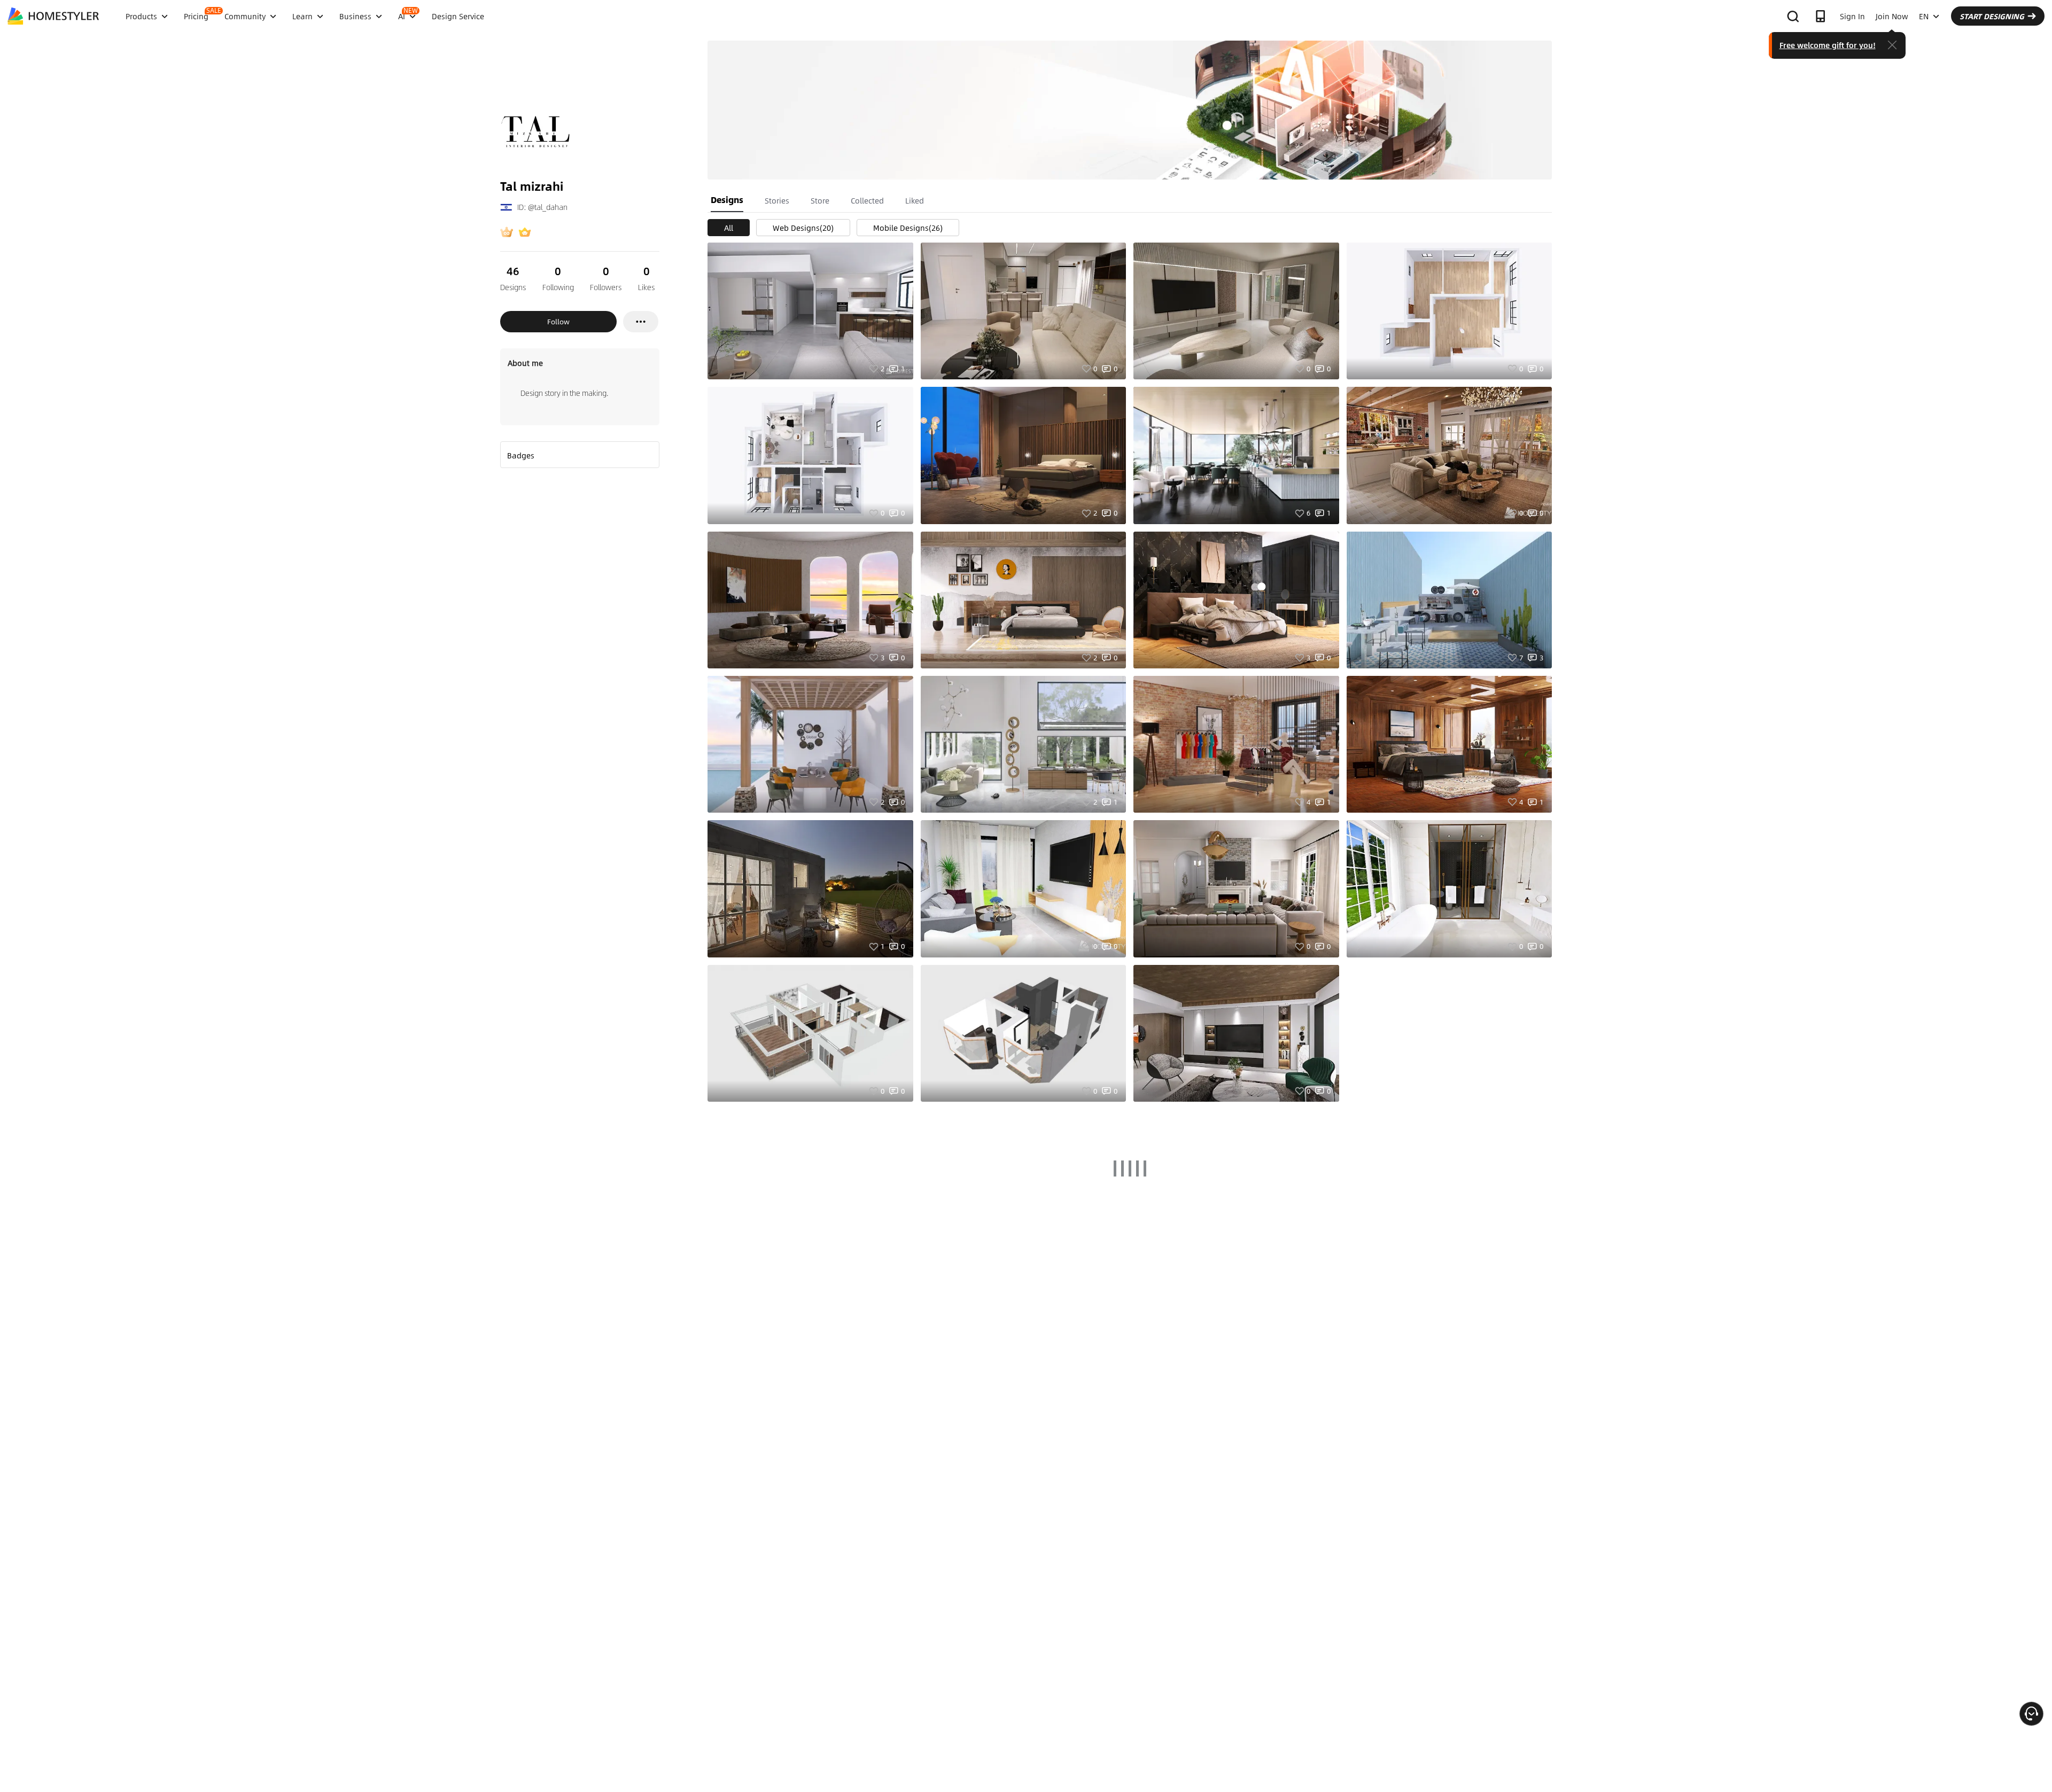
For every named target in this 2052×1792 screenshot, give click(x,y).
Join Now (1892, 16)
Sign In (1852, 16)
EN (1924, 16)
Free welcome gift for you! (1828, 45)
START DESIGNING (1992, 16)
